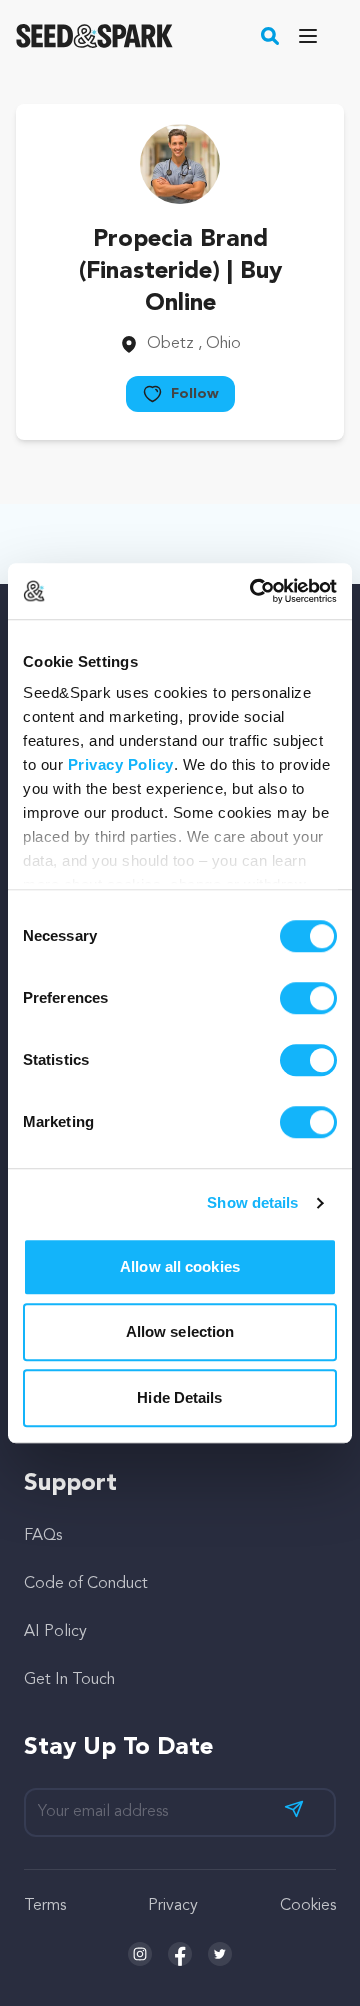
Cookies (308, 1906)
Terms (45, 1906)
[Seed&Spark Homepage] (94, 36)
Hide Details (179, 1397)
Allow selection (180, 1331)
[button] (270, 36)
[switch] (308, 998)
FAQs (43, 1536)
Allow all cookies (180, 1266)
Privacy (173, 1906)
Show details (252, 1202)
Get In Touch (69, 1680)
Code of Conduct (86, 1584)
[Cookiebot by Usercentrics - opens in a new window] (254, 591)
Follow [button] (195, 394)
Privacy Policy (121, 764)
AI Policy (55, 1632)
